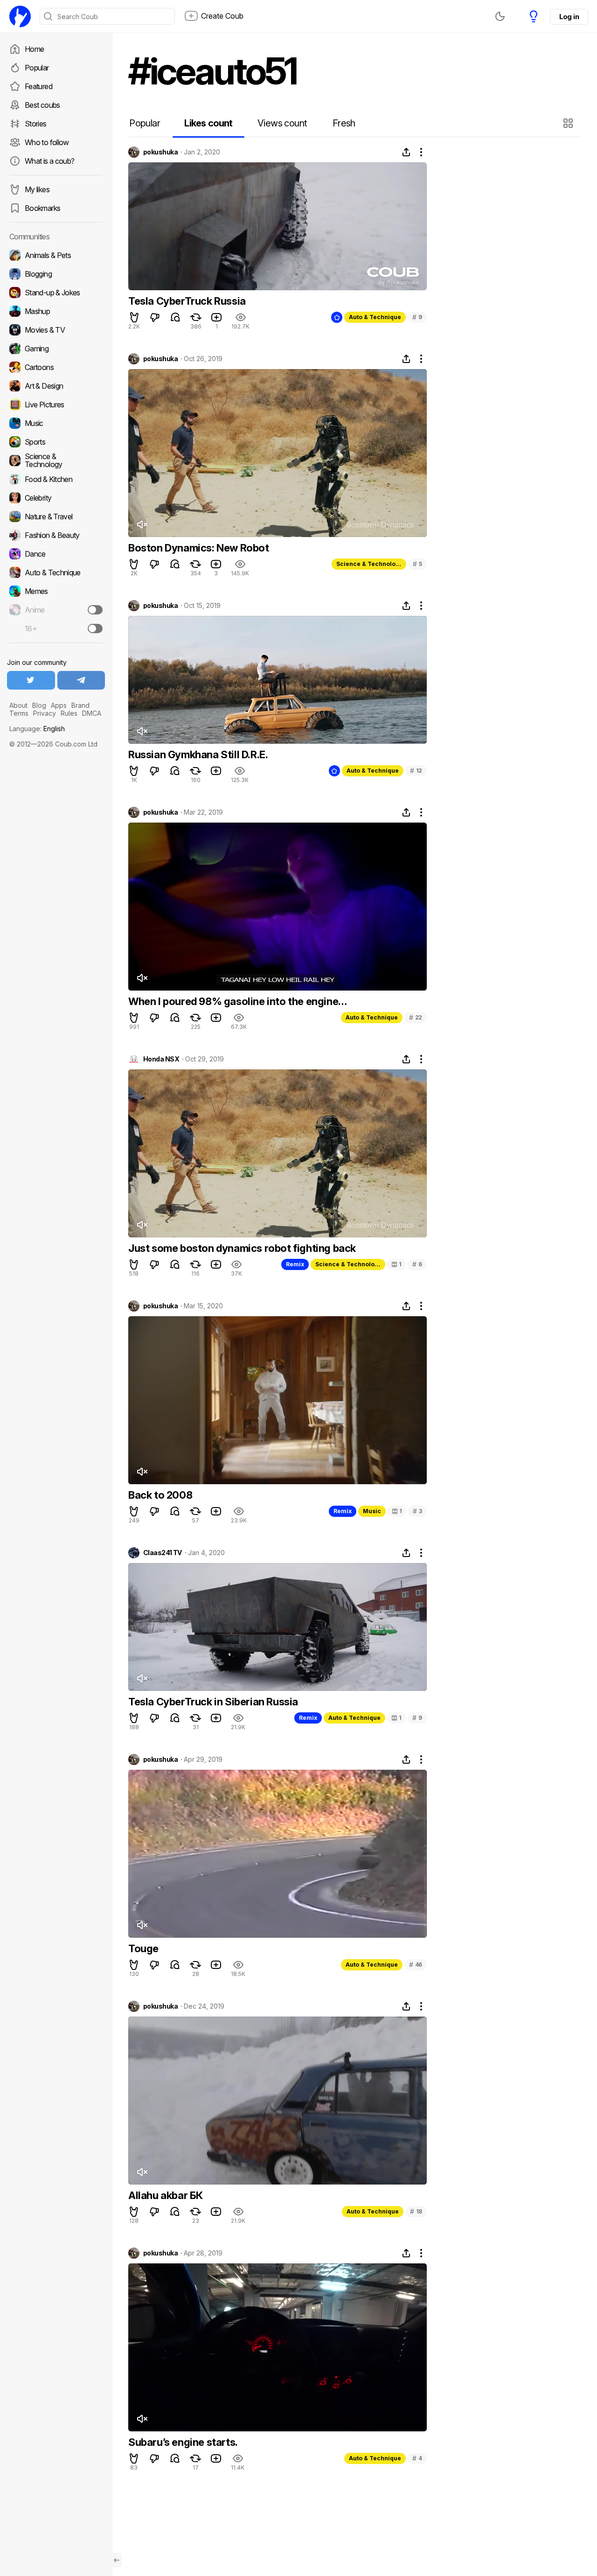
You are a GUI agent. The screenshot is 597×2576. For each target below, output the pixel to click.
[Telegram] (81, 680)
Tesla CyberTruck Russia (187, 301)
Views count (282, 123)
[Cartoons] (56, 367)
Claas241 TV (163, 1553)
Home (34, 49)
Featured (38, 86)
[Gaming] (56, 349)
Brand (80, 705)
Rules (69, 713)
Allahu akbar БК (166, 2195)
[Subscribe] (95, 610)
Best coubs (42, 105)
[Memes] (56, 591)
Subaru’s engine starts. (183, 2442)
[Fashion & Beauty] (56, 535)
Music (372, 1511)
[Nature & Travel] (56, 517)
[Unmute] (142, 524)
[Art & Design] (56, 386)
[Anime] (56, 610)
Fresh (344, 123)
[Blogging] (56, 274)
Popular (37, 68)
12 (416, 771)
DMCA (92, 713)
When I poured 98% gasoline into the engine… (238, 1001)
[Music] (56, 423)
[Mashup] (56, 311)
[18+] (95, 628)
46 (416, 1965)
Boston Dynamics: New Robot (199, 548)
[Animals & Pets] (56, 255)
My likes (37, 189)
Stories (36, 124)
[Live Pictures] (56, 405)
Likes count (208, 123)
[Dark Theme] (500, 16)
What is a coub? (49, 161)
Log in (569, 17)
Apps (59, 705)
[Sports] (56, 442)
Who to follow (47, 142)
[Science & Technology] (56, 461)
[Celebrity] (56, 498)
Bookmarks (42, 208)
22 (416, 1017)
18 (416, 2211)
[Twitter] (31, 680)
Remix (295, 1264)
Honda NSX (161, 1059)
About (18, 705)
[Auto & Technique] (56, 572)
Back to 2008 (160, 1495)
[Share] (406, 152)
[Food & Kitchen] (56, 479)
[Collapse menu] (117, 2560)
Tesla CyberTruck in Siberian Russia (213, 1702)
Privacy (45, 713)
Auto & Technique (375, 317)
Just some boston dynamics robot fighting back (242, 1248)
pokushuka (160, 152)
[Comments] (175, 317)
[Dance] (56, 554)
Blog (39, 705)
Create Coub (222, 16)
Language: (37, 729)
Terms (19, 713)
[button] (569, 123)
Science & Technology (369, 564)
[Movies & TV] (56, 330)
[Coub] (20, 16)
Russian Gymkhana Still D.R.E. (198, 754)
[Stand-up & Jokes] (56, 293)
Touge (143, 1948)
